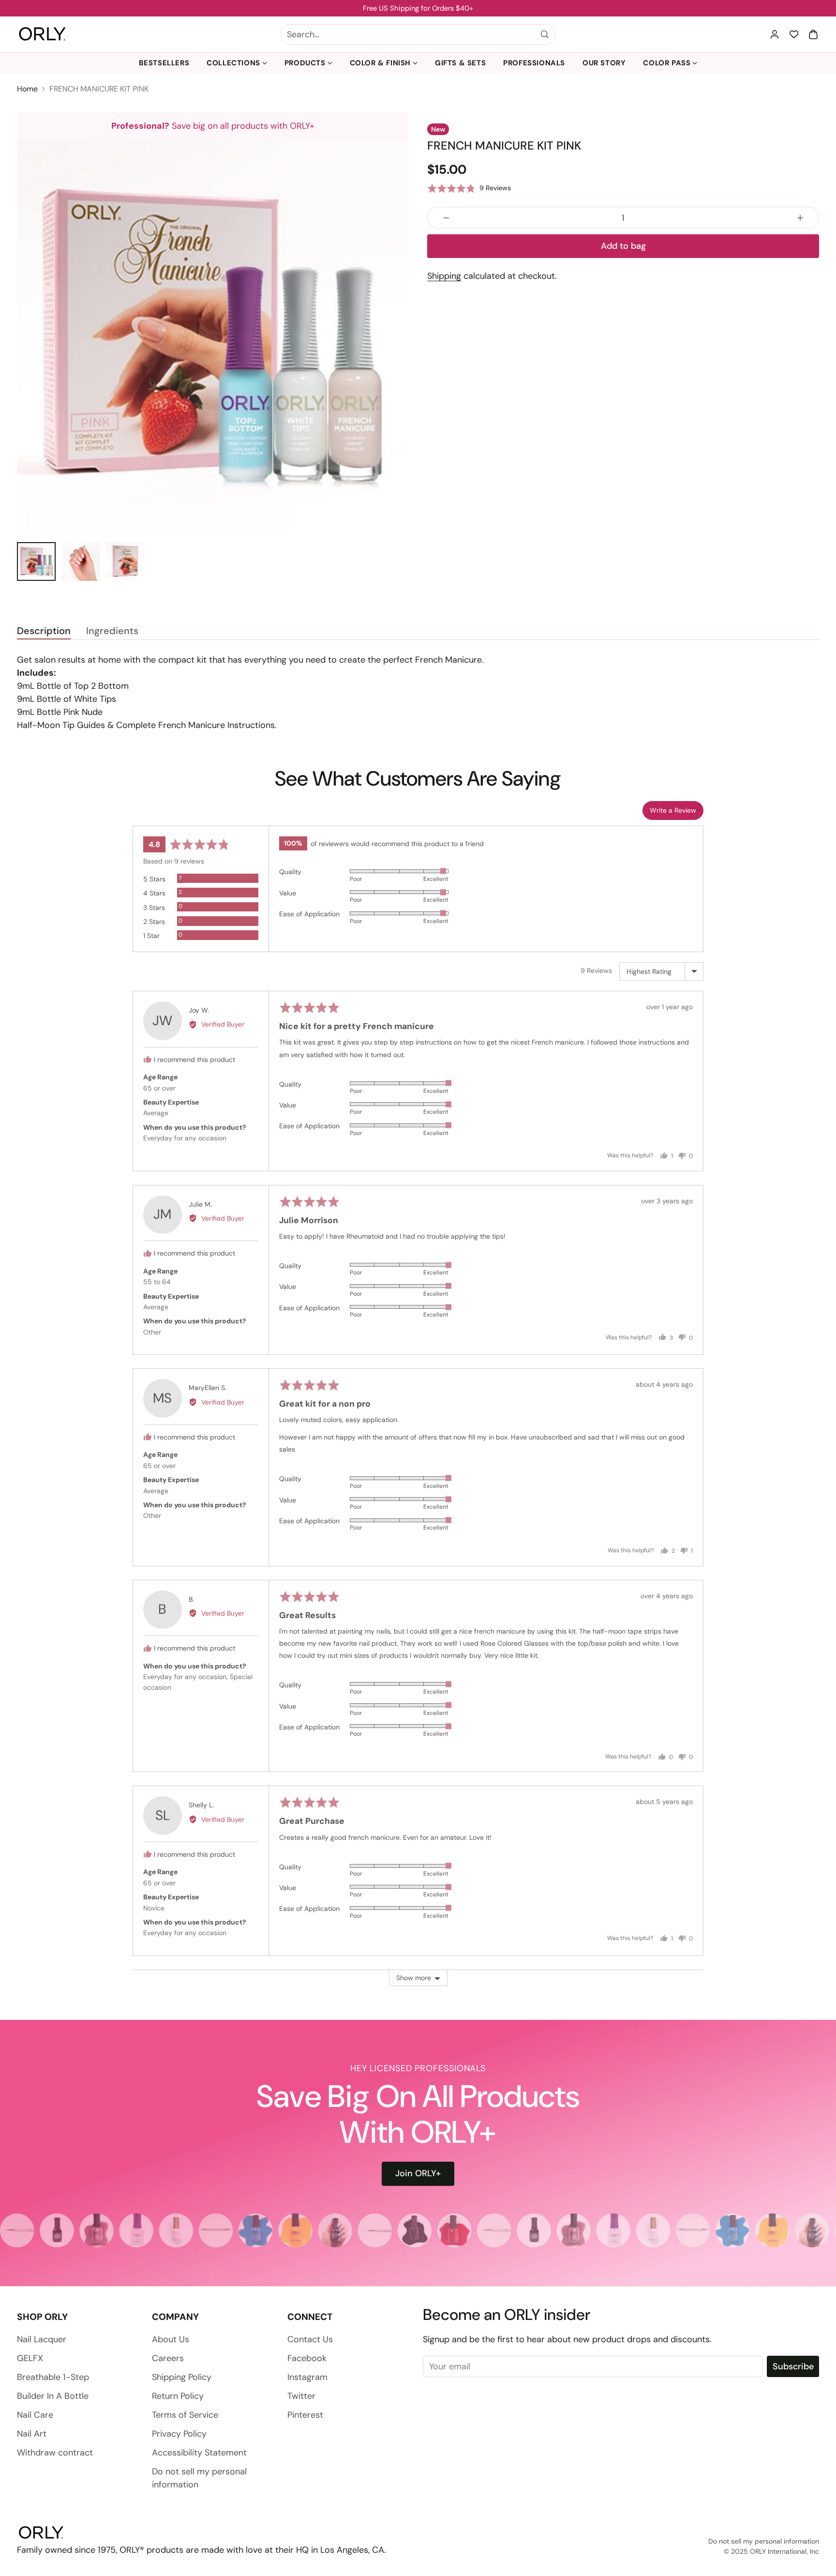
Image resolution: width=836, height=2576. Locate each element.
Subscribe (793, 2366)
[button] (813, 34)
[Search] (545, 34)
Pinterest (305, 2415)
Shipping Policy (182, 2377)
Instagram (307, 2377)
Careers (168, 2358)
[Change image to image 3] (125, 561)
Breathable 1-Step (53, 2377)
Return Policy (178, 2396)
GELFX (30, 2358)
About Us (171, 2339)
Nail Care (35, 2415)
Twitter (301, 2396)
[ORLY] (42, 34)
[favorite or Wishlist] (794, 34)
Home (27, 89)
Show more (414, 1978)
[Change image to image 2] (81, 561)
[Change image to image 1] (36, 561)
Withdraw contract (55, 2453)
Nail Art (32, 2434)
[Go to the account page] (775, 34)
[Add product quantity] (800, 218)
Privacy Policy (179, 2434)
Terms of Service (185, 2415)
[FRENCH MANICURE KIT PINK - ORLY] (213, 336)
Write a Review (673, 810)
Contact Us (310, 2339)
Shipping (444, 276)
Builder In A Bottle (53, 2396)
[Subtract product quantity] (446, 218)
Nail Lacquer (42, 2339)
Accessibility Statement (199, 2453)
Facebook (307, 2358)
